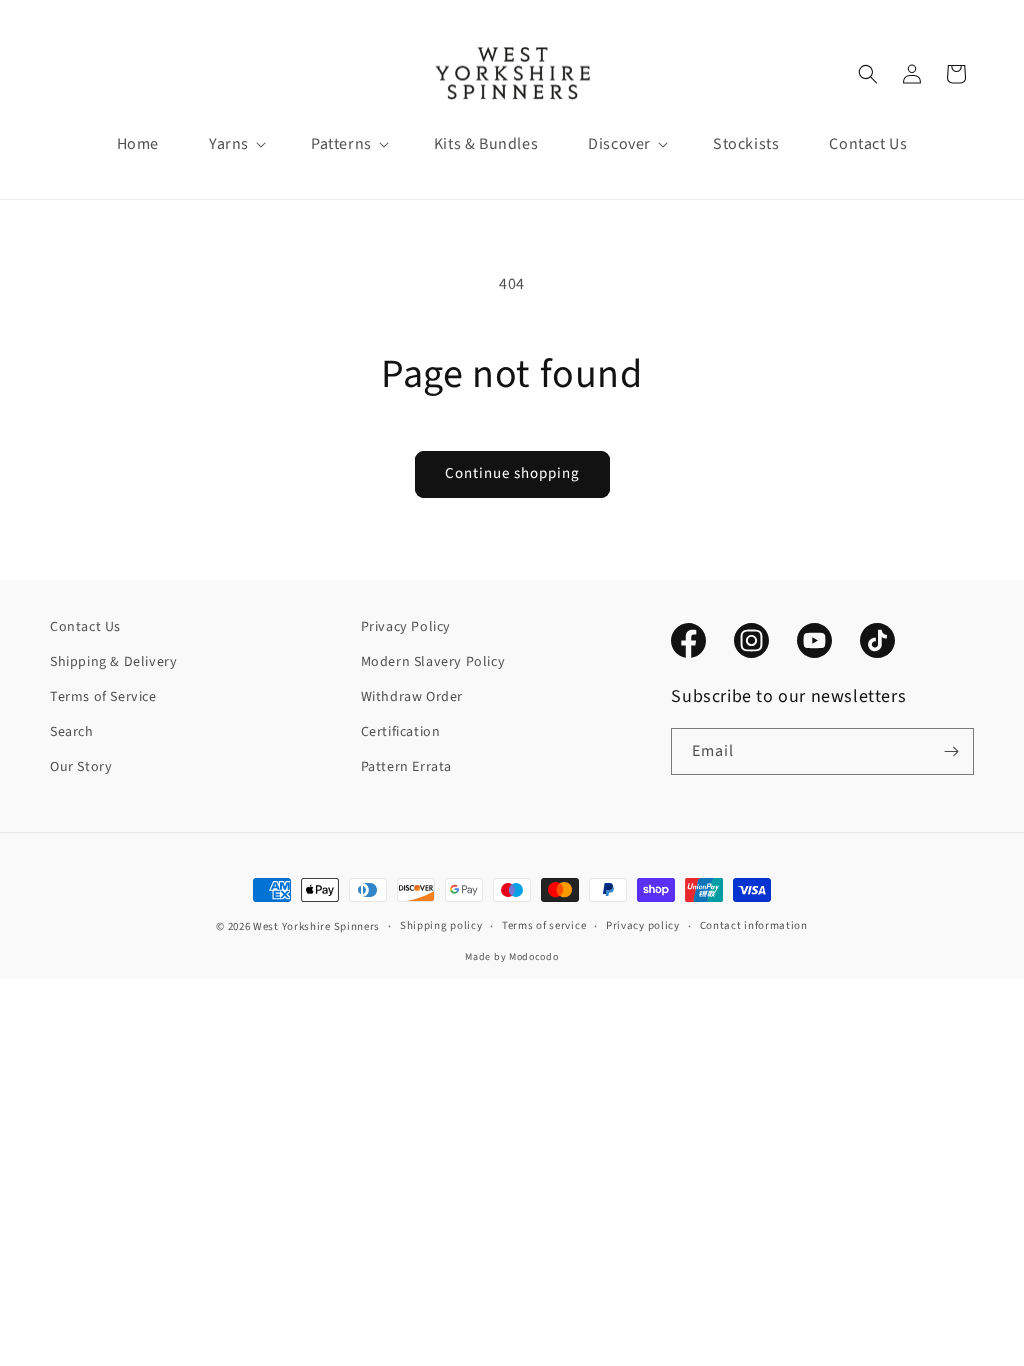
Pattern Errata (406, 767)
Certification (401, 732)
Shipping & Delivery (113, 662)
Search (72, 732)
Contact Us (85, 627)
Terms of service (544, 925)
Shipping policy (441, 925)
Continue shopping (512, 473)
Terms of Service (103, 697)
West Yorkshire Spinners (316, 926)
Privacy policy (643, 925)
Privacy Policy (406, 627)
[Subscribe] (951, 751)
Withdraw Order (412, 697)
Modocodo (534, 957)
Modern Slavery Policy (433, 662)
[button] (229, 144)
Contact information (754, 925)
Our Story (81, 767)
